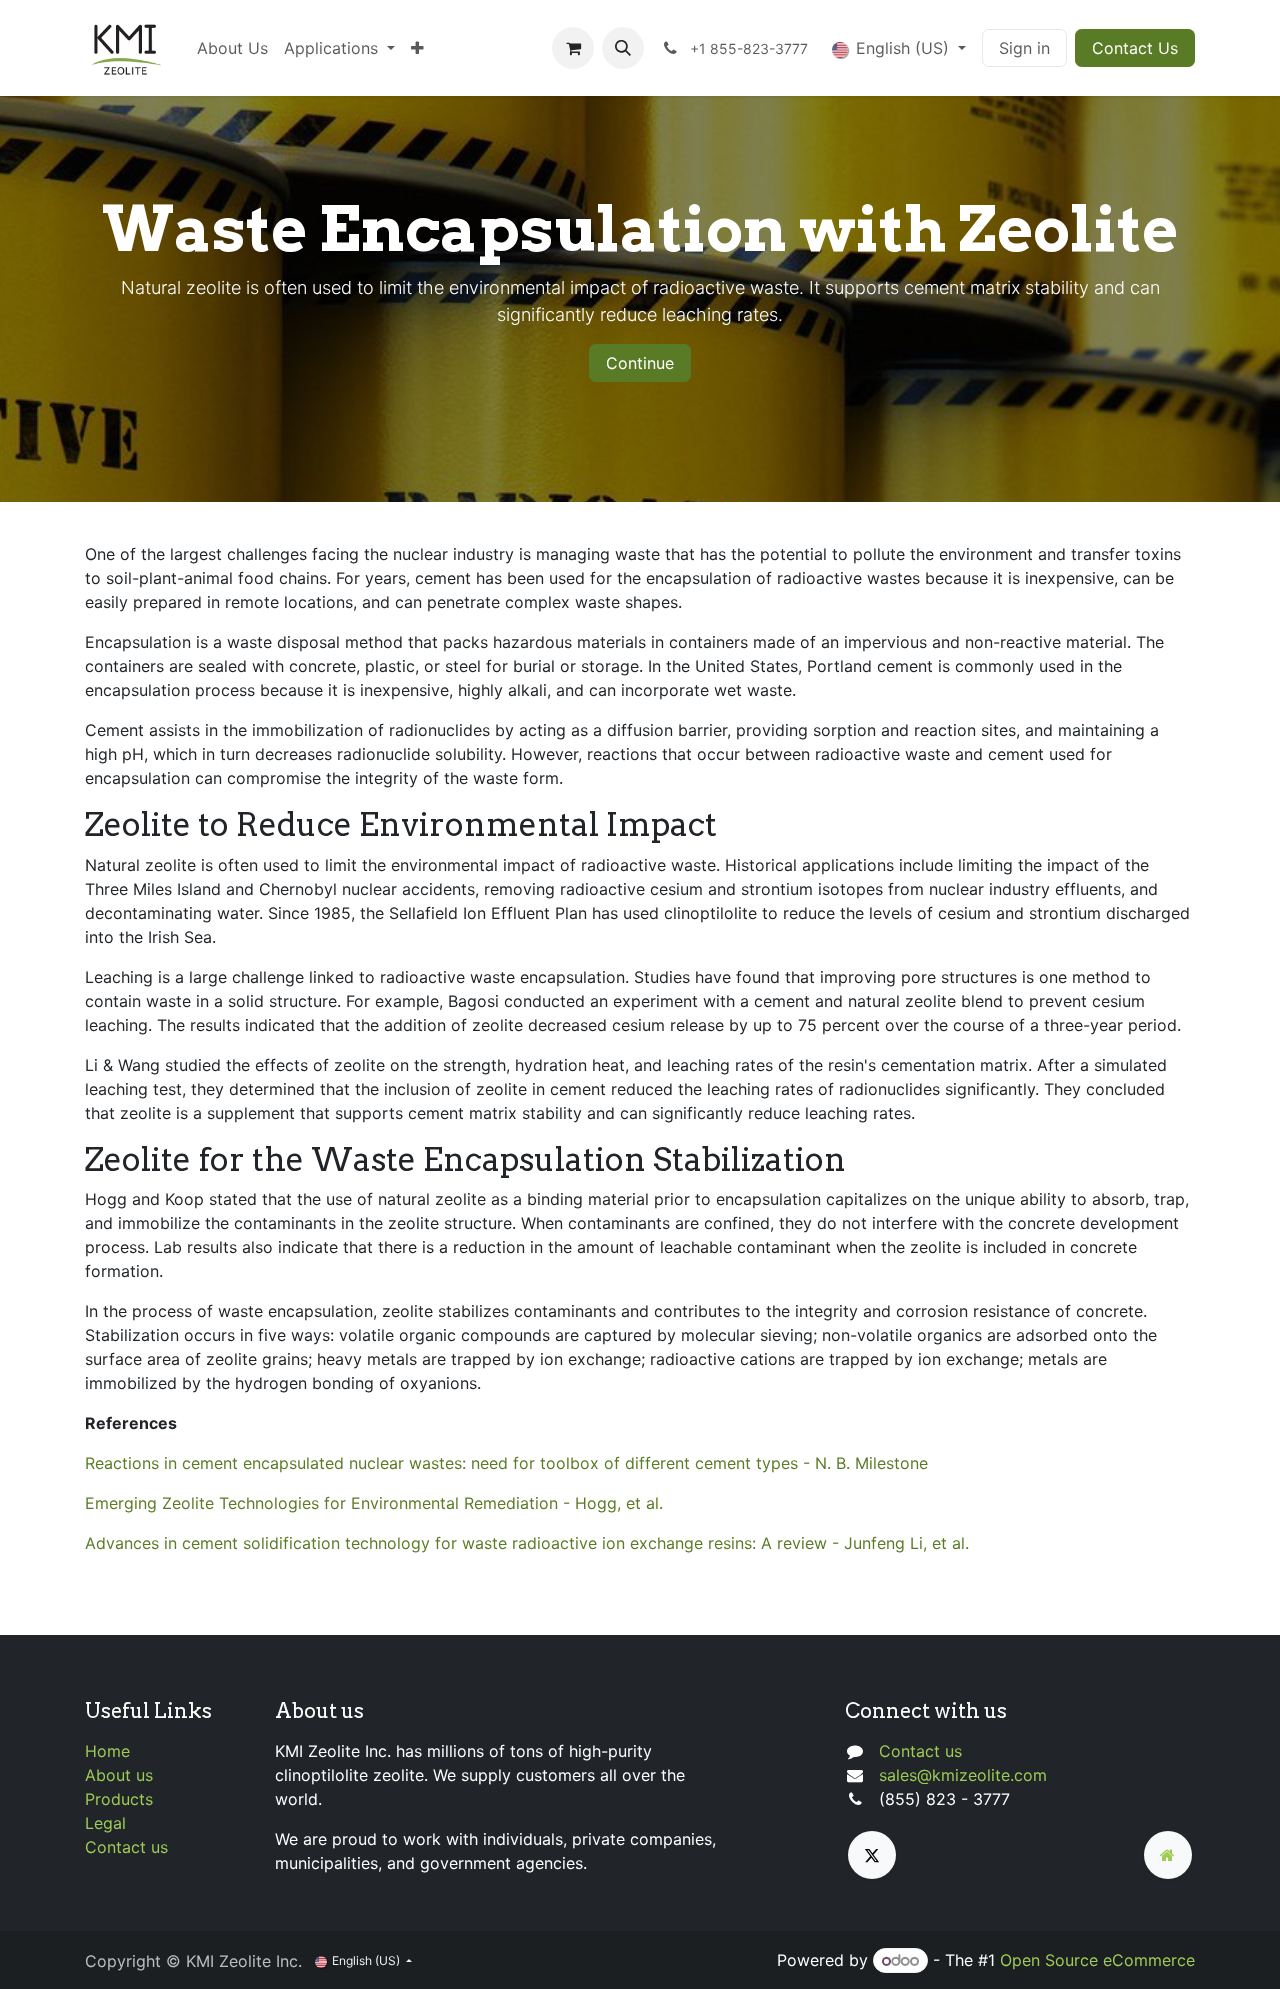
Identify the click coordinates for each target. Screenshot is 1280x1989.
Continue (640, 363)
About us (119, 1775)
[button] (623, 48)
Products (119, 1799)
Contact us (126, 1847)
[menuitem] (232, 48)
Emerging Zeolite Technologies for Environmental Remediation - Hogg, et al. (374, 1503)
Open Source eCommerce (1097, 1960)
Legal (105, 1823)
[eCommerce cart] (573, 48)
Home (107, 1751)
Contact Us (1135, 48)
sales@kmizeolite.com (963, 1775)
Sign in (1024, 48)
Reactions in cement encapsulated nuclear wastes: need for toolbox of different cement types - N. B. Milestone (506, 1463)
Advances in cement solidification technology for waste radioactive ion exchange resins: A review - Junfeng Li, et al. (527, 1543)
